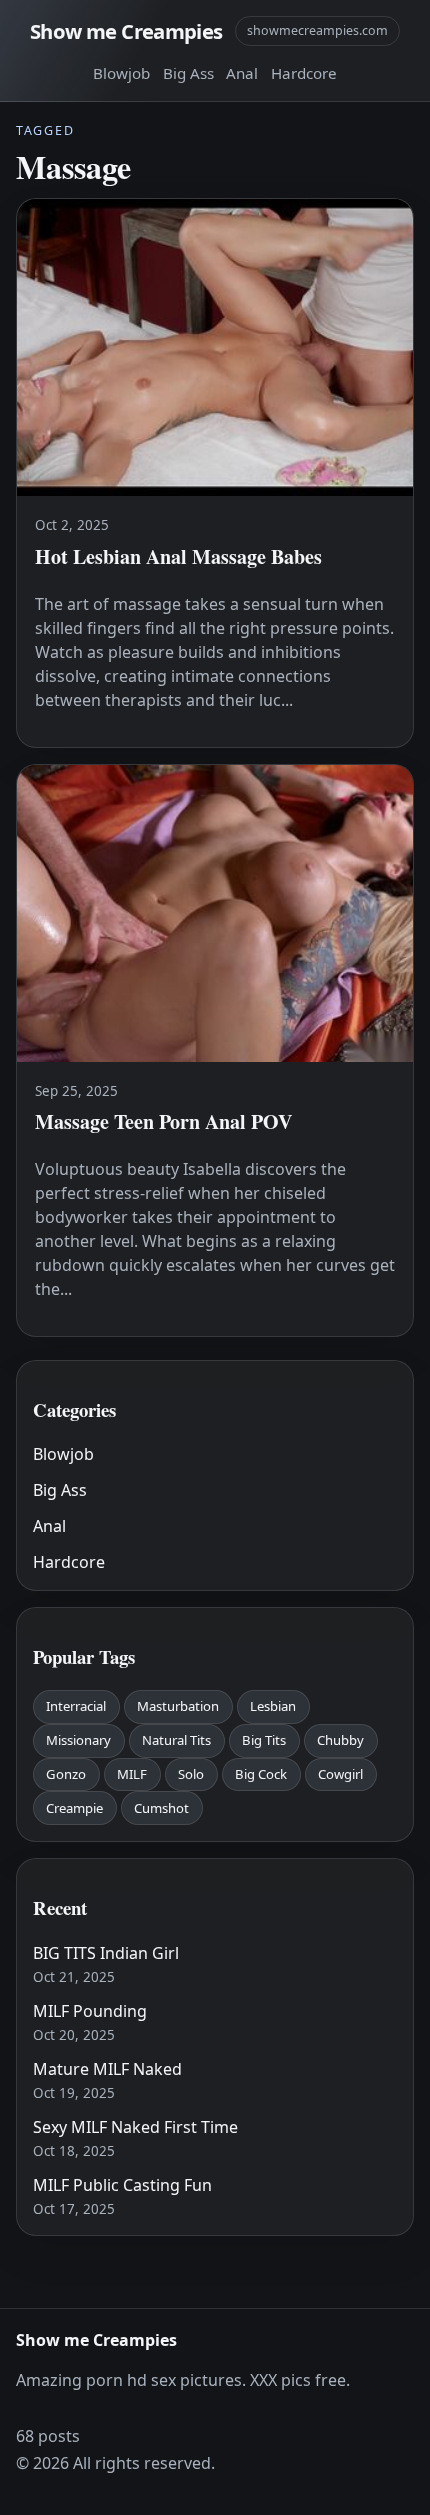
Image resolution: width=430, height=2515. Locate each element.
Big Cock (261, 1774)
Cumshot (161, 1808)
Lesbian (273, 1706)
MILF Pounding (90, 2011)
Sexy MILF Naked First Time (135, 2127)
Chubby (340, 1740)
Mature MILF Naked (107, 2069)
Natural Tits (176, 1740)
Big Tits (264, 1740)
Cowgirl (340, 1774)
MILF (132, 1774)
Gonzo (66, 1774)
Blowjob (121, 73)
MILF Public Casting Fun (122, 2185)
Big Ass (188, 73)
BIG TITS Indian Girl (106, 1953)
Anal (242, 73)
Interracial (76, 1706)
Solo (191, 1774)
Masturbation (178, 1706)
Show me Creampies (126, 31)
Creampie (74, 1808)
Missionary (78, 1740)
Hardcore (304, 73)
